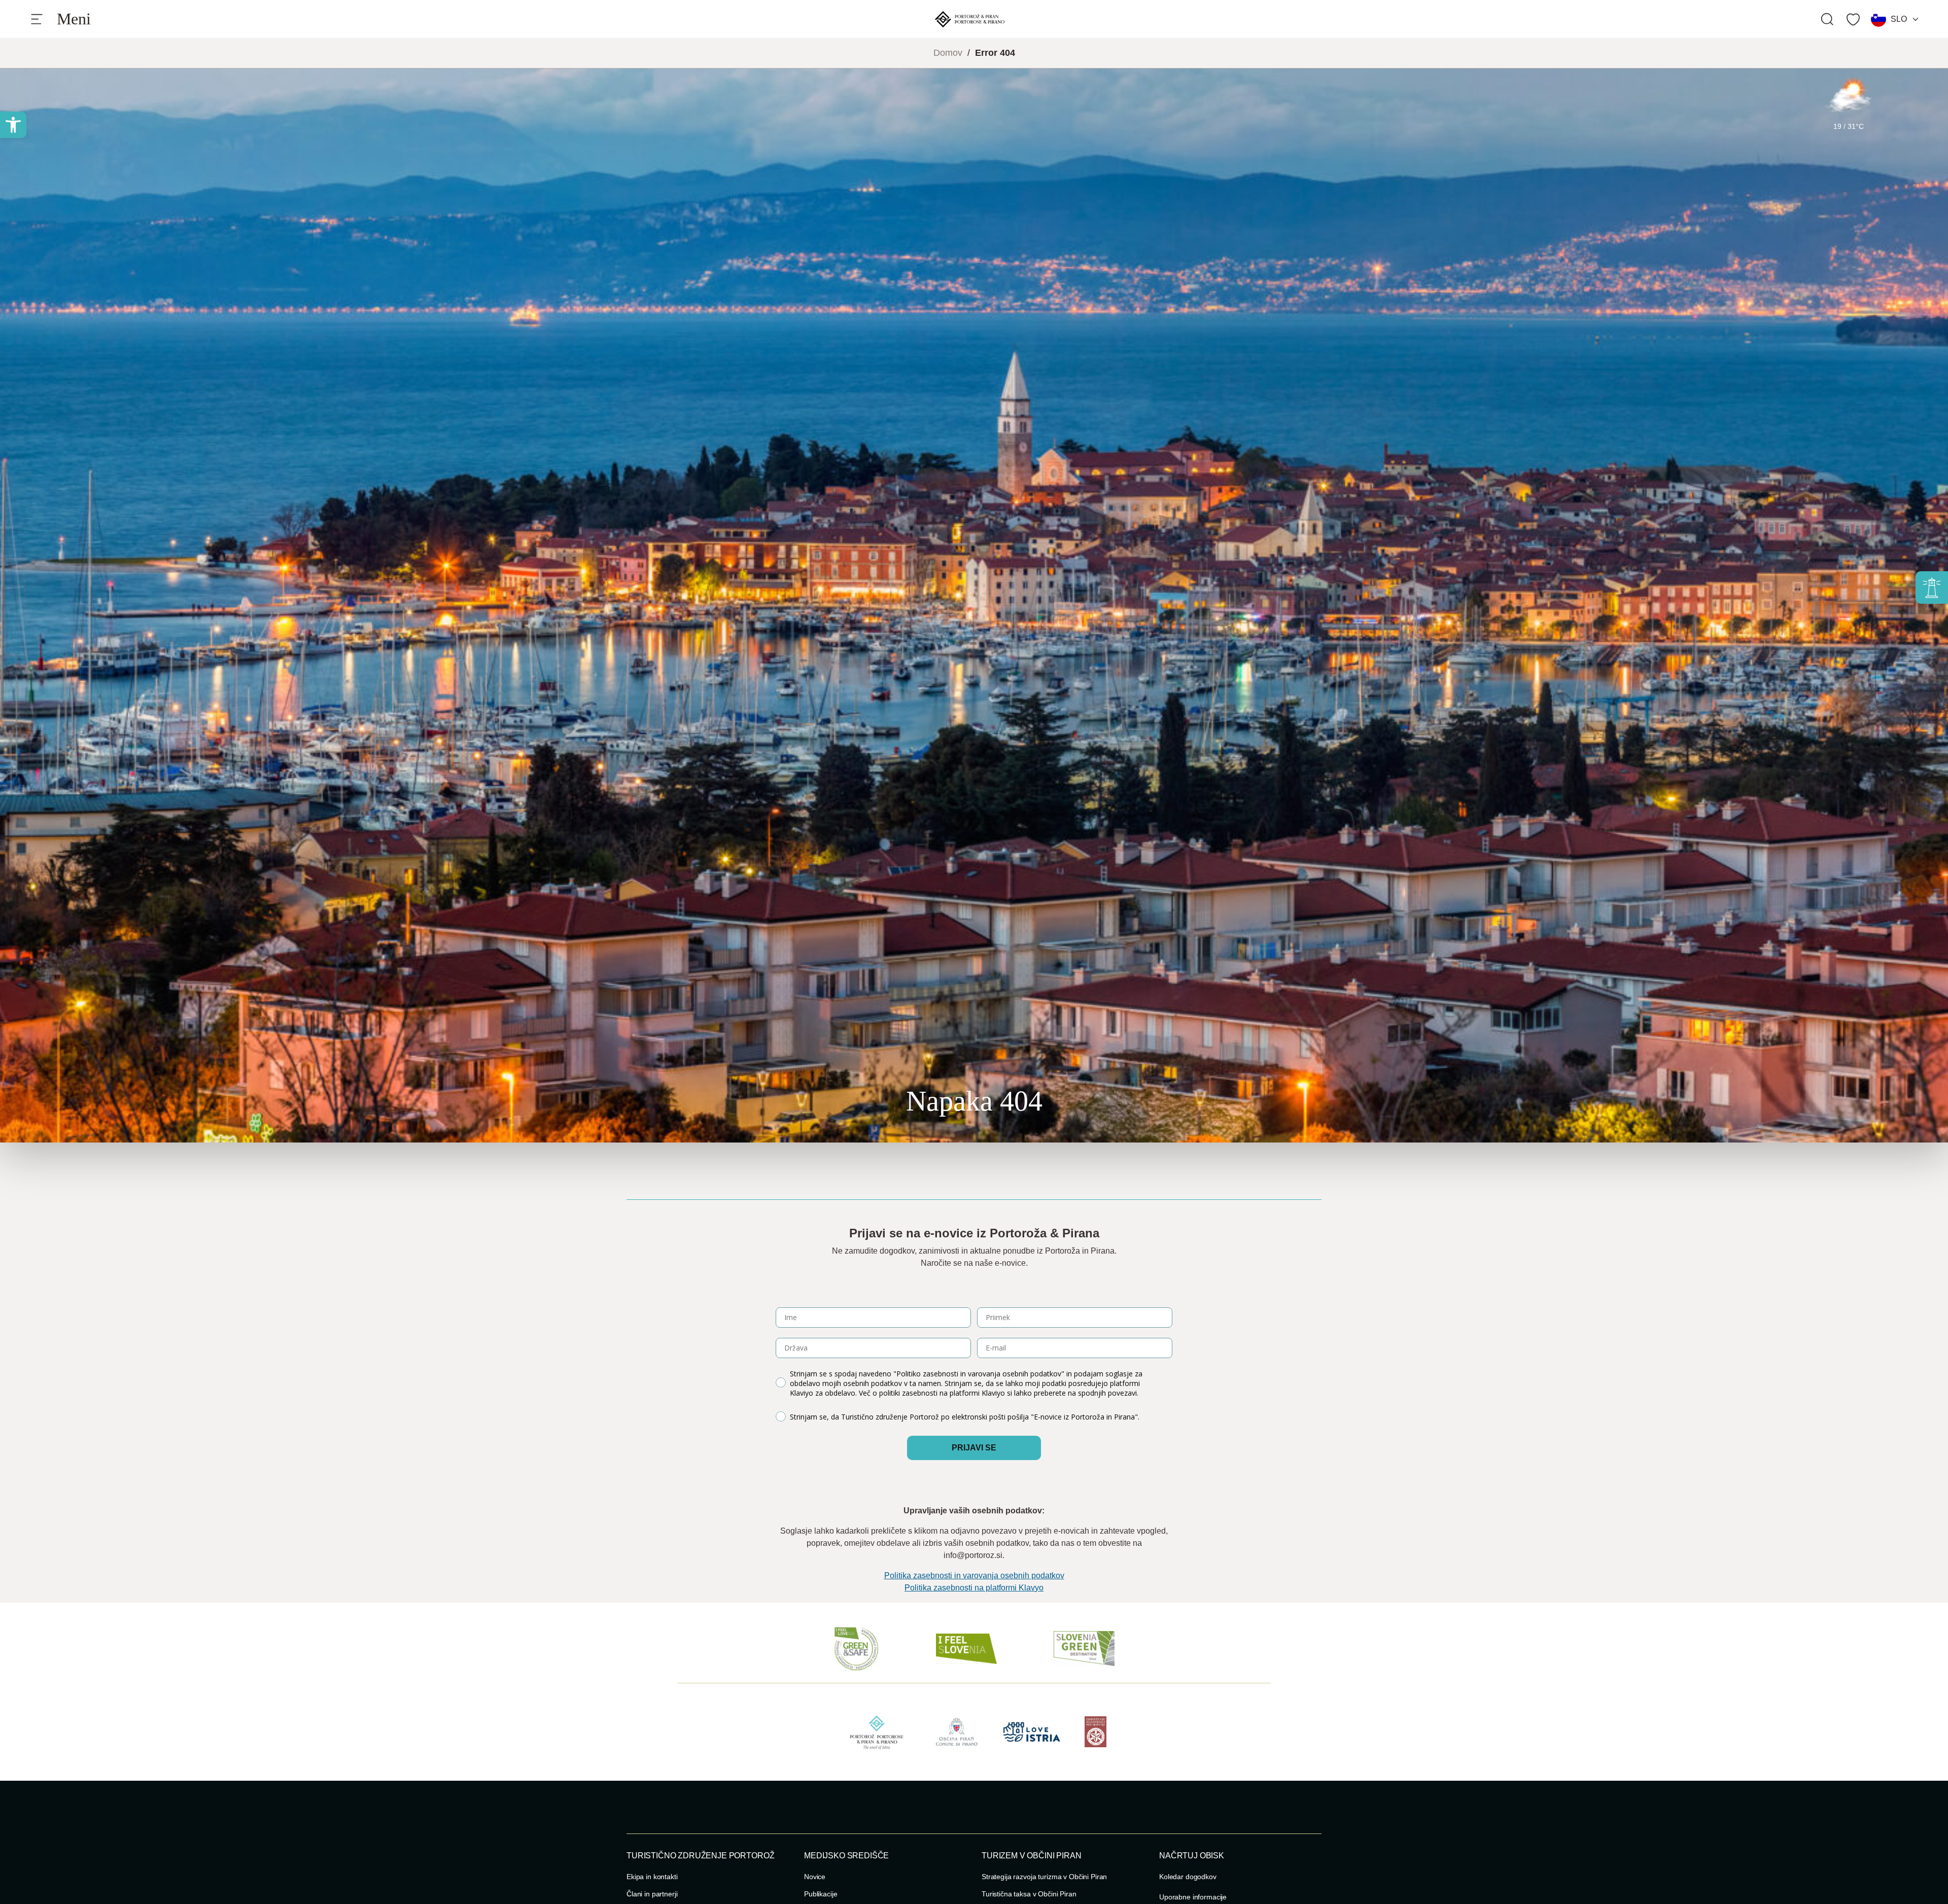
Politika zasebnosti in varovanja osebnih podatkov (974, 1576)
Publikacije (821, 1894)
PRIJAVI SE (974, 1448)
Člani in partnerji (652, 1894)
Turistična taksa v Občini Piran (1029, 1894)
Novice (815, 1877)
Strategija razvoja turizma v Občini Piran (1044, 1877)
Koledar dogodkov (1188, 1877)
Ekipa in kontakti (652, 1877)
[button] (13, 125)
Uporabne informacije (1193, 1897)
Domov (948, 53)
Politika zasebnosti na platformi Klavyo (974, 1588)
